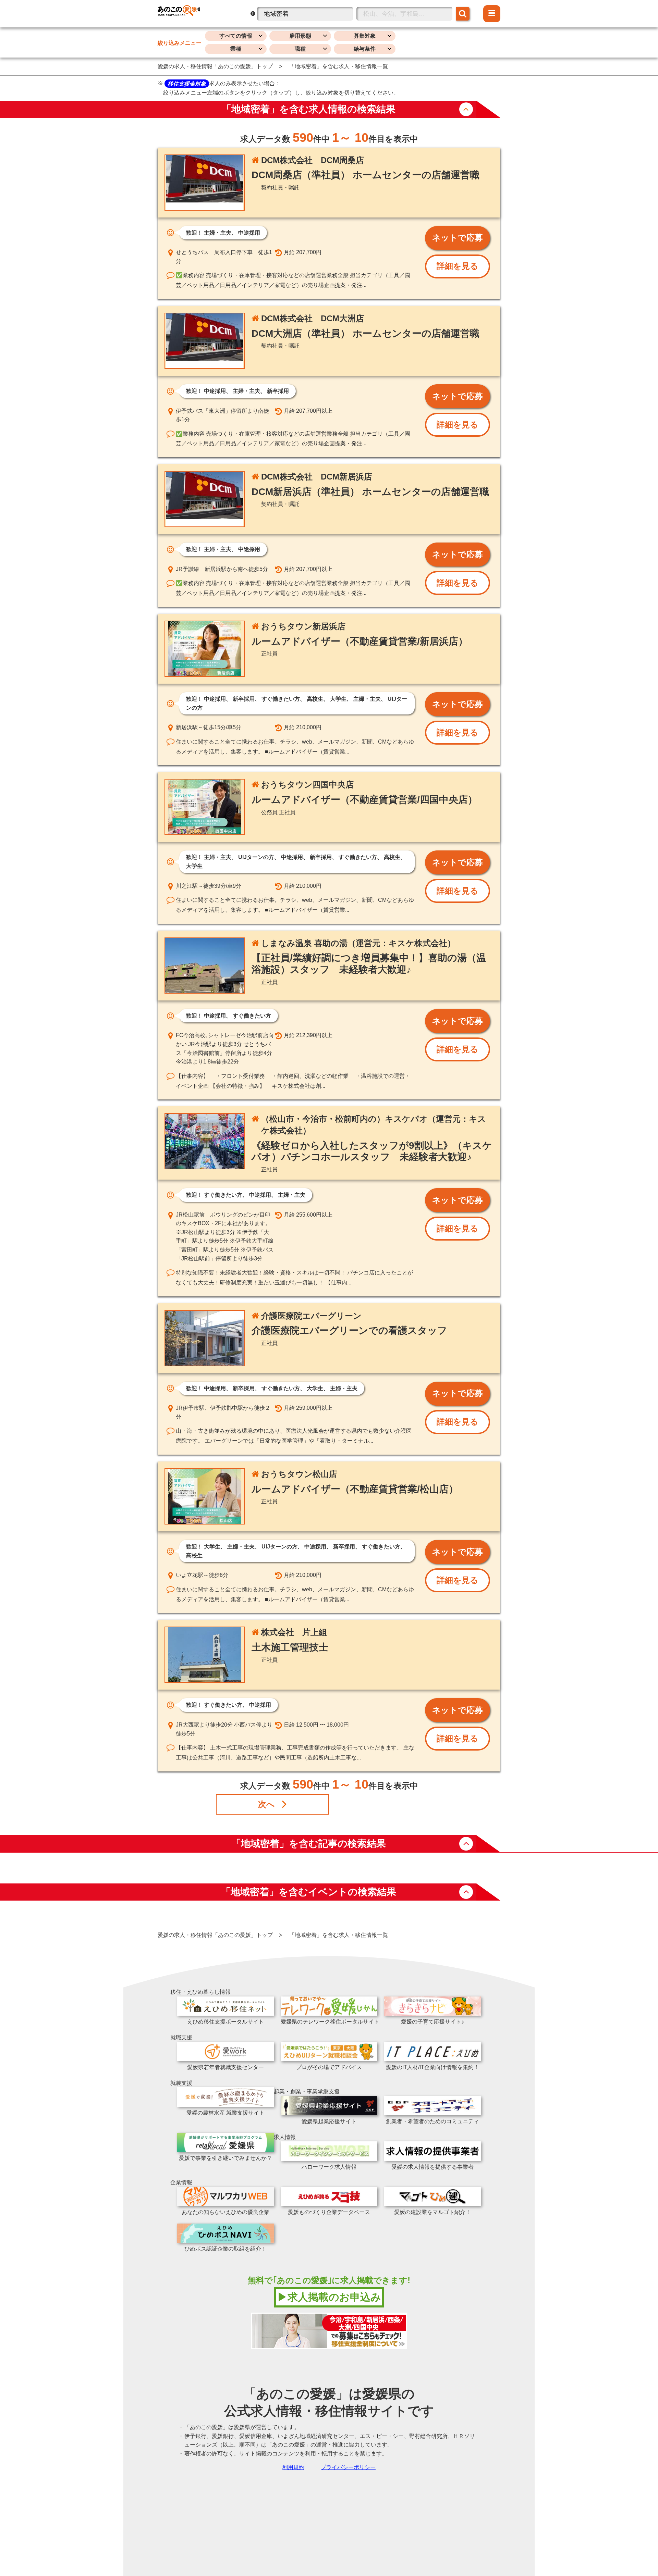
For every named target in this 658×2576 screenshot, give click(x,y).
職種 (300, 49)
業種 (236, 49)
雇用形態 (300, 36)
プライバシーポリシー (348, 2467)
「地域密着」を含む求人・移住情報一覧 (339, 66)
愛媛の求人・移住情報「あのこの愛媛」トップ (215, 66)
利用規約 (293, 2467)
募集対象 (365, 36)
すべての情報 (236, 36)
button (466, 109)
